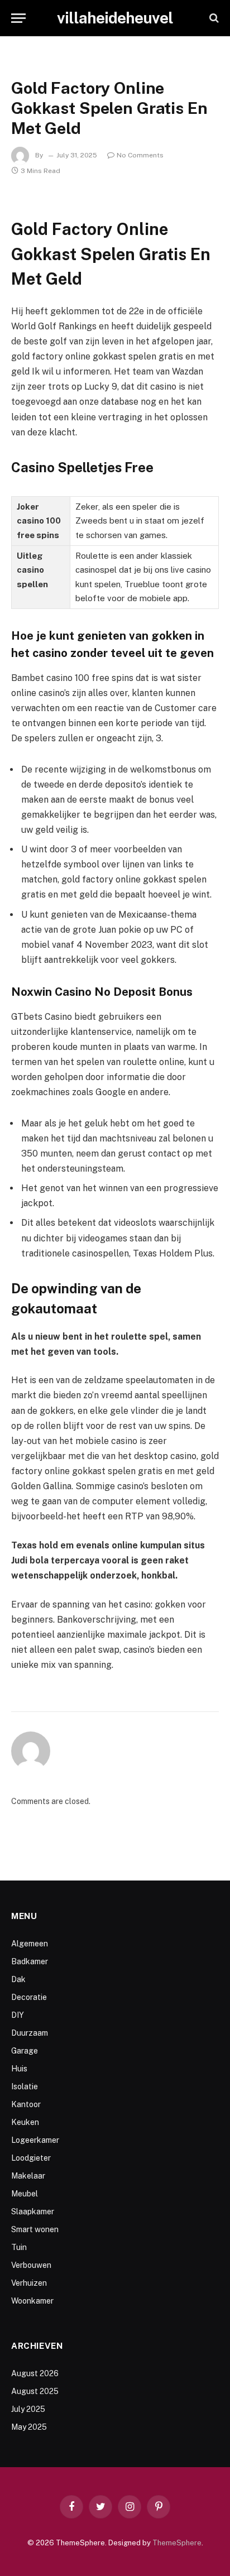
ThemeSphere (177, 2543)
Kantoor (26, 2104)
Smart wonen (35, 2229)
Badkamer (30, 1961)
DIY (18, 2015)
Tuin (19, 2247)
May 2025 (29, 2427)
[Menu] (18, 18)
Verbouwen (31, 2265)
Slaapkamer (33, 2212)
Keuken (25, 2122)
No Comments (140, 155)
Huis (19, 2069)
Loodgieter (31, 2158)
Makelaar (28, 2176)
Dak (18, 1979)
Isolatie (25, 2086)
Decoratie (29, 1997)
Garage (25, 2051)
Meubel (25, 2194)
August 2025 (35, 2391)
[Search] (213, 18)
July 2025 (28, 2409)
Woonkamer (32, 2301)
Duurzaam (30, 2033)
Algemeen (30, 1944)
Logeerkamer (35, 2140)
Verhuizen (29, 2283)
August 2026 (35, 2373)
